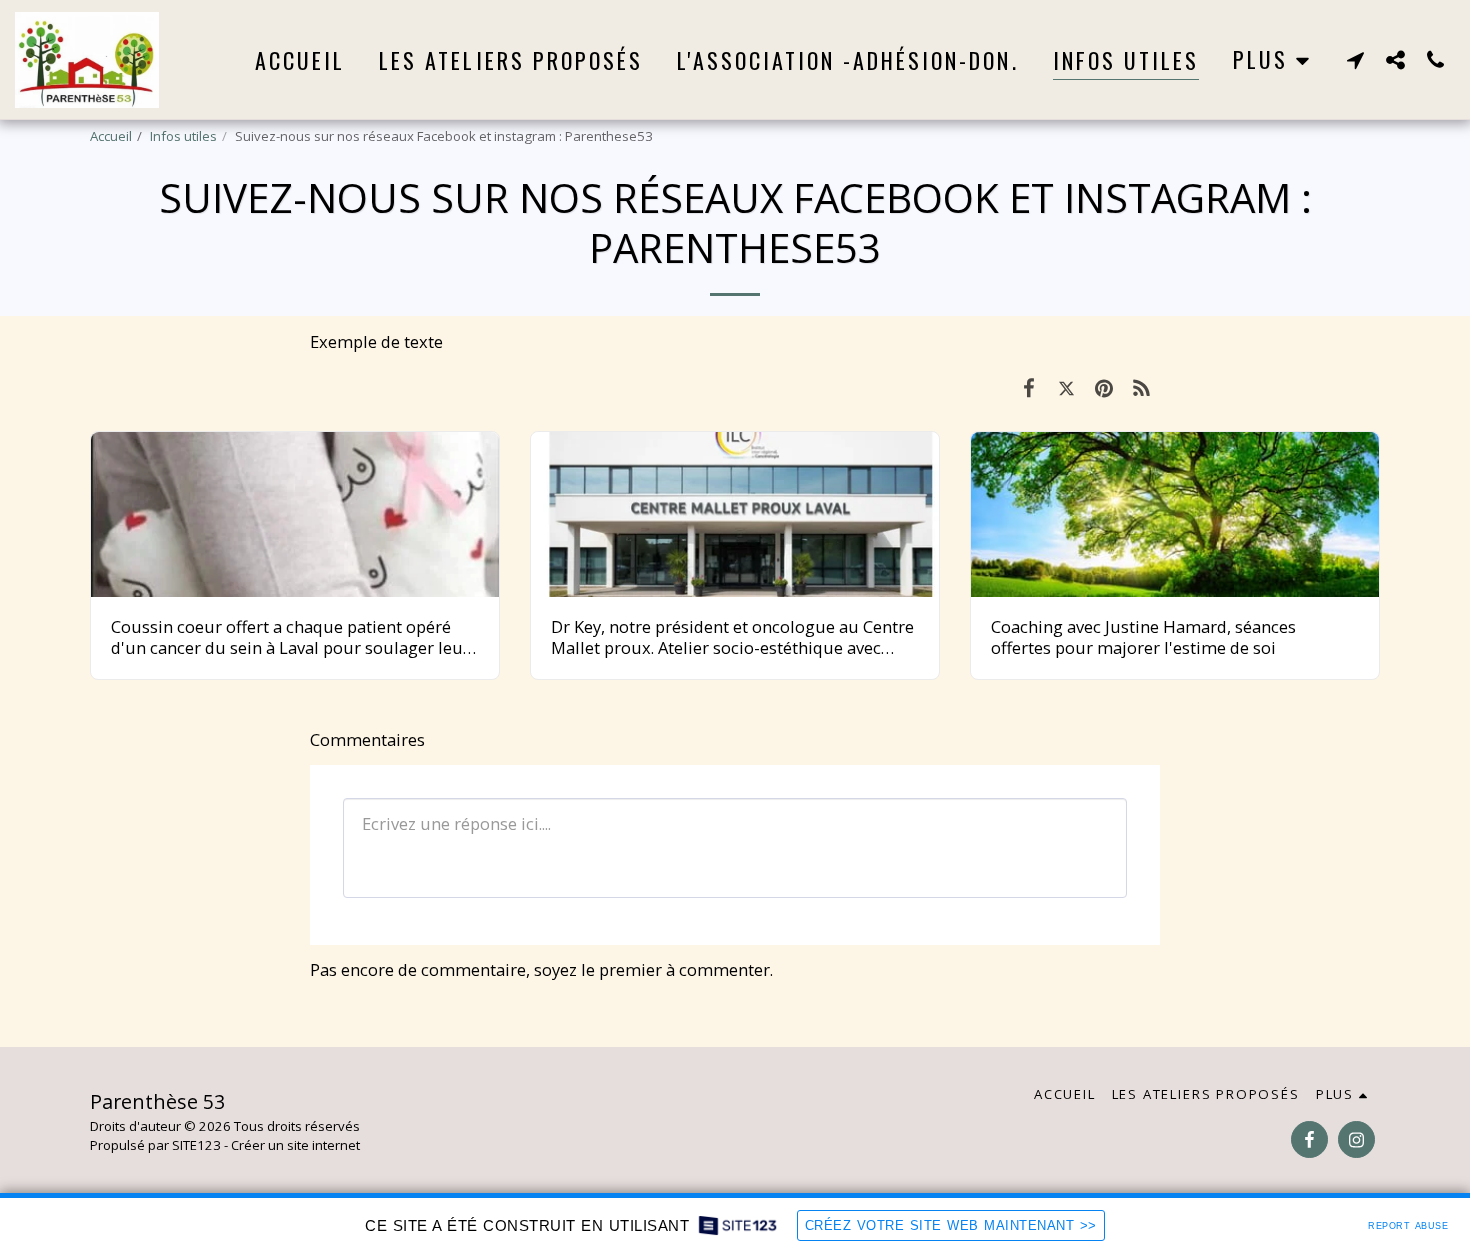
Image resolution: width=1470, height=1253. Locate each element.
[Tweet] (1066, 387)
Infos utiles (183, 136)
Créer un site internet (295, 1145)
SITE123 (196, 1145)
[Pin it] (1103, 387)
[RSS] (1141, 387)
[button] (1355, 59)
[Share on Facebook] (1028, 387)
